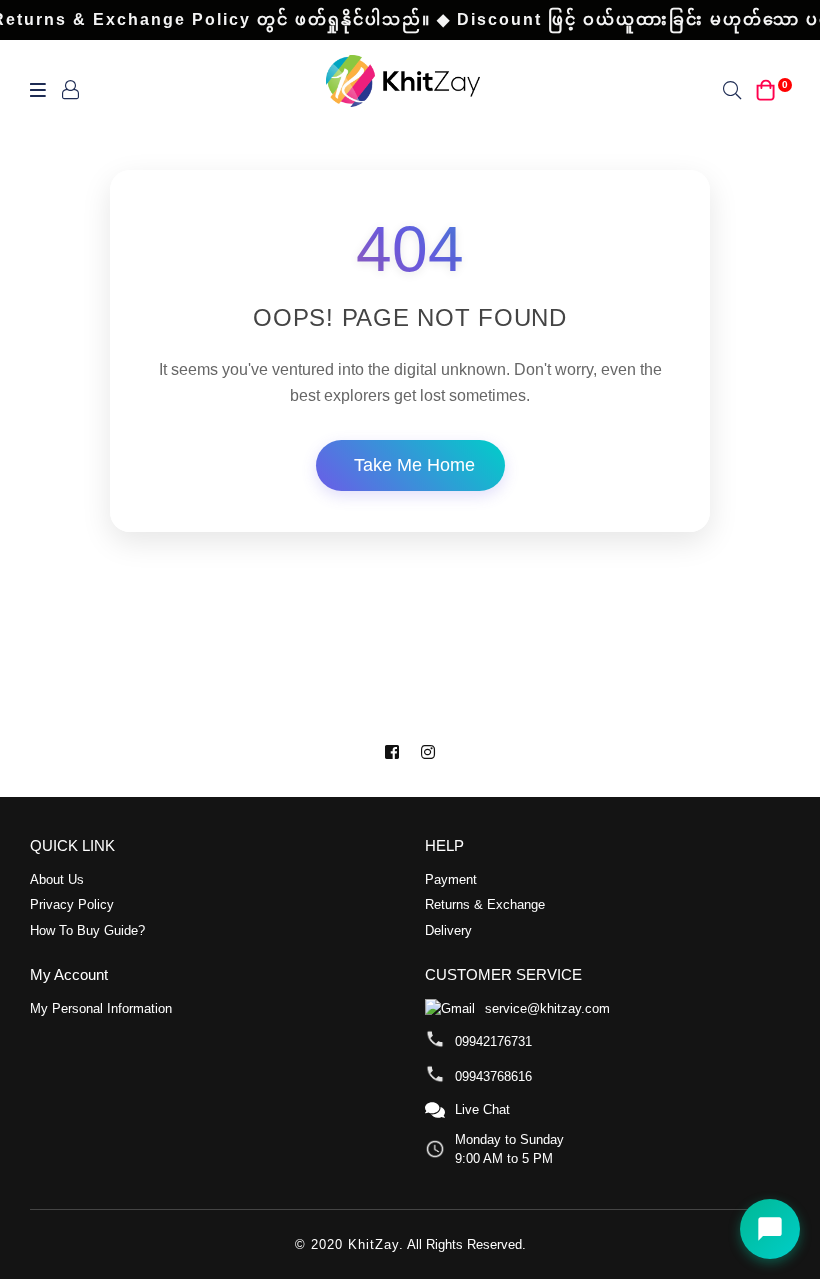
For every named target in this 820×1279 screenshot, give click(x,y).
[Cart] (766, 88)
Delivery (448, 930)
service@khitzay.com (547, 1008)
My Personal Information (101, 1008)
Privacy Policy (72, 904)
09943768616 (493, 1076)
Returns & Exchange (485, 904)
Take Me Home (414, 465)
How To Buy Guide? (87, 930)
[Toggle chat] (770, 1229)
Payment (451, 879)
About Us (57, 879)
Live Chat (482, 1109)
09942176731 (493, 1041)
